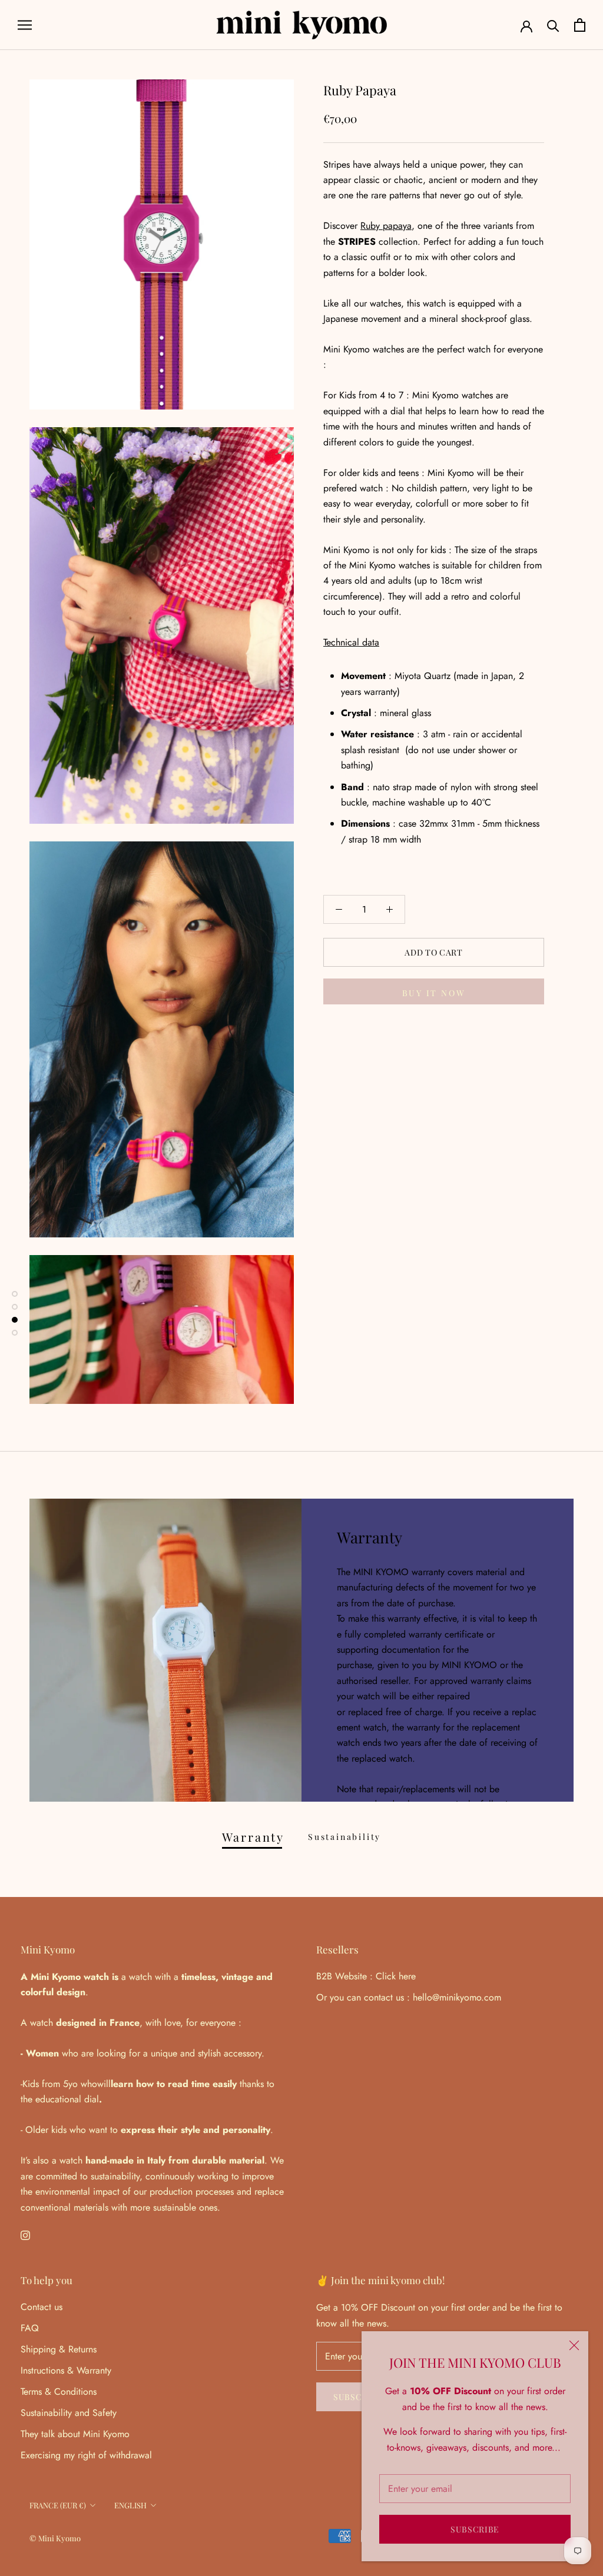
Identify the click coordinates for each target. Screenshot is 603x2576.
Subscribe (475, 2529)
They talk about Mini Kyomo (75, 2434)
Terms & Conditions (59, 2392)
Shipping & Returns (59, 2349)
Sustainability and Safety (69, 2413)
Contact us (42, 2307)
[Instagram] (25, 2235)
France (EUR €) (58, 2505)
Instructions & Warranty (66, 2370)
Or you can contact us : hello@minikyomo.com (409, 1997)
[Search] (553, 25)
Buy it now (434, 993)
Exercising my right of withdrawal (86, 2455)
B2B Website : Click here (366, 1976)
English (130, 2505)
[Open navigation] (25, 25)
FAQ (30, 2328)
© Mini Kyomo (55, 2538)
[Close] (574, 2345)
